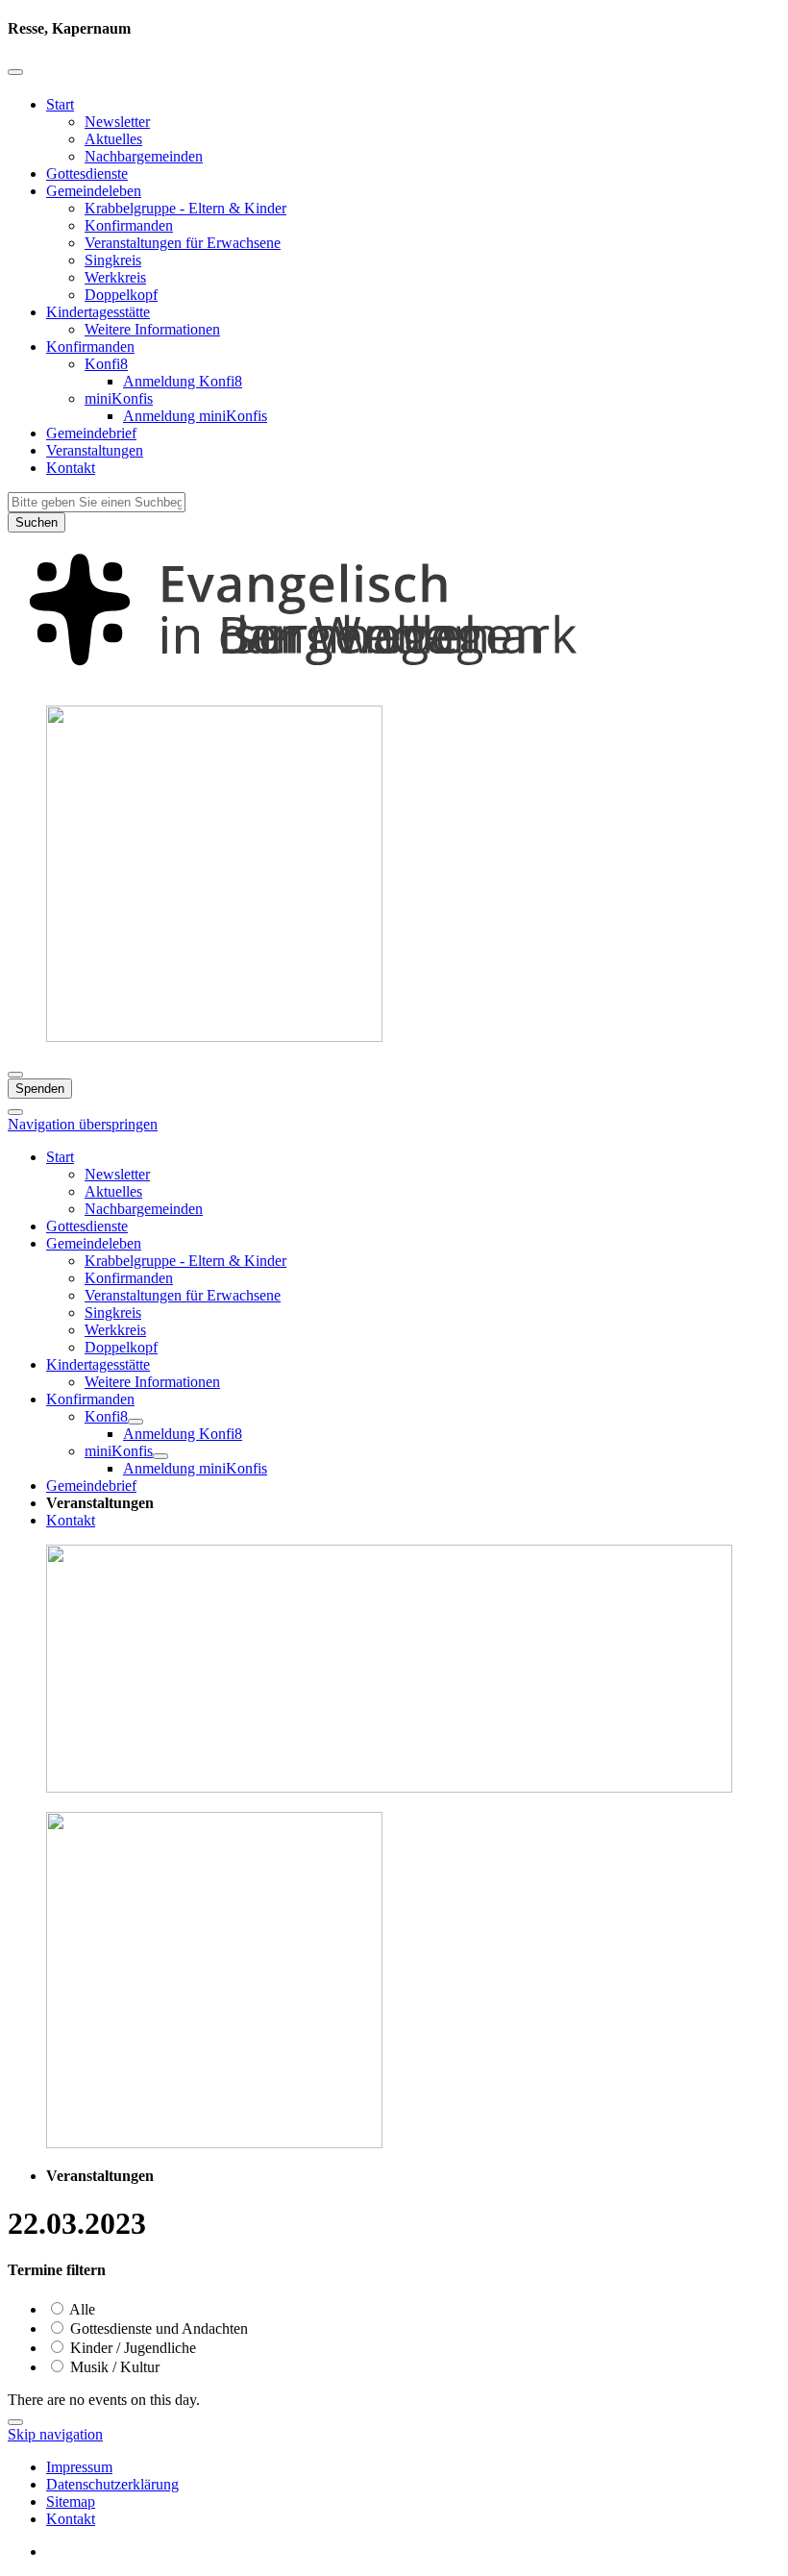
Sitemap (71, 2502)
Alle (81, 2309)
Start (60, 104)
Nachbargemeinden (144, 156)
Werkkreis (115, 277)
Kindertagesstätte (98, 312)
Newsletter (117, 122)
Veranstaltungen (95, 450)
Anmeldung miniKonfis (195, 416)
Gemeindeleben (94, 191)
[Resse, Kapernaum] (394, 681)
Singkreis (113, 260)
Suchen (37, 522)
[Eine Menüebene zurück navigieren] (15, 72)
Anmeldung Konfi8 (183, 381)
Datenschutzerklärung (112, 2484)
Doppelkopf (121, 295)
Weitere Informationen (152, 329)
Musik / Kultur (113, 2367)
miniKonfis (119, 398)
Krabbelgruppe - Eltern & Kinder (185, 208)
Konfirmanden (129, 225)
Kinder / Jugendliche (131, 2348)
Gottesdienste (87, 173)
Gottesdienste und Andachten (157, 2328)
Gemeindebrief (91, 433)
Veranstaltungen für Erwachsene (183, 243)
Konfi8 (106, 364)
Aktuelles (113, 139)
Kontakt (71, 468)
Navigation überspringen (83, 1124)
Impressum (79, 2467)
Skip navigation (55, 2434)
